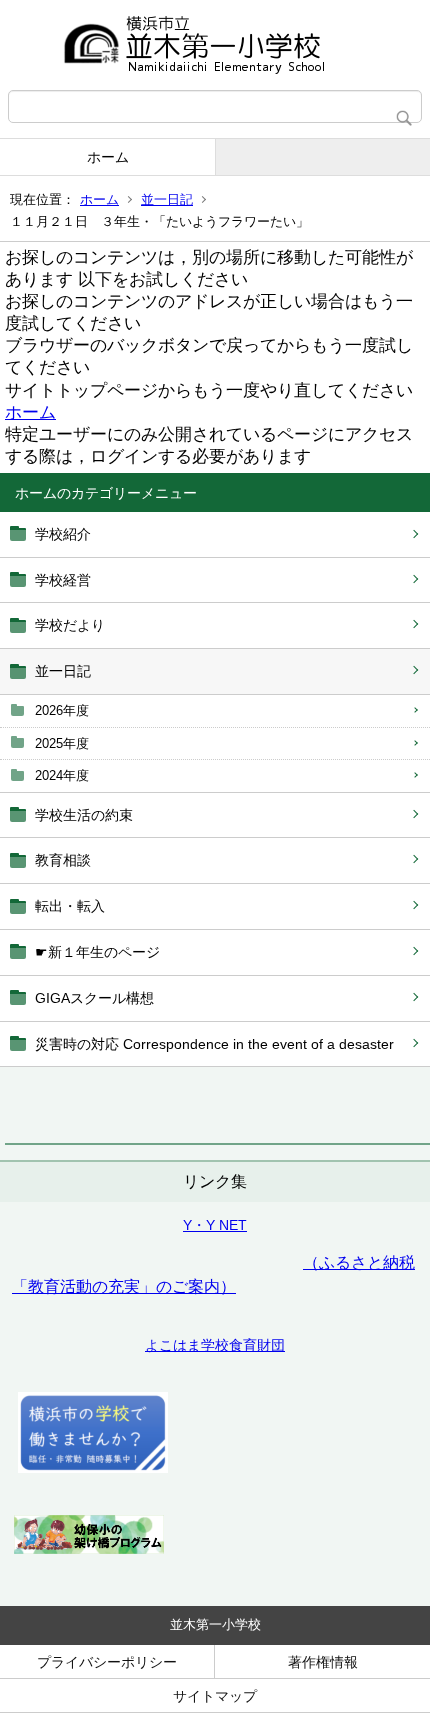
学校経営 (63, 580)
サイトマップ (215, 1696)
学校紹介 (63, 534)
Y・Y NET (215, 1225)
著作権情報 (323, 1662)
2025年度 (62, 743)
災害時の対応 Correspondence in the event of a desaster (214, 1044)
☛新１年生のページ (97, 952)
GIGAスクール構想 (94, 998)
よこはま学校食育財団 (215, 1345)
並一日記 (167, 199)
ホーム (108, 157)
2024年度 (62, 775)
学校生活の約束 (84, 815)
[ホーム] (215, 45)
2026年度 (62, 710)
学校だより (70, 625)
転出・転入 (70, 906)
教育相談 (63, 860)
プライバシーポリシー (107, 1662)
